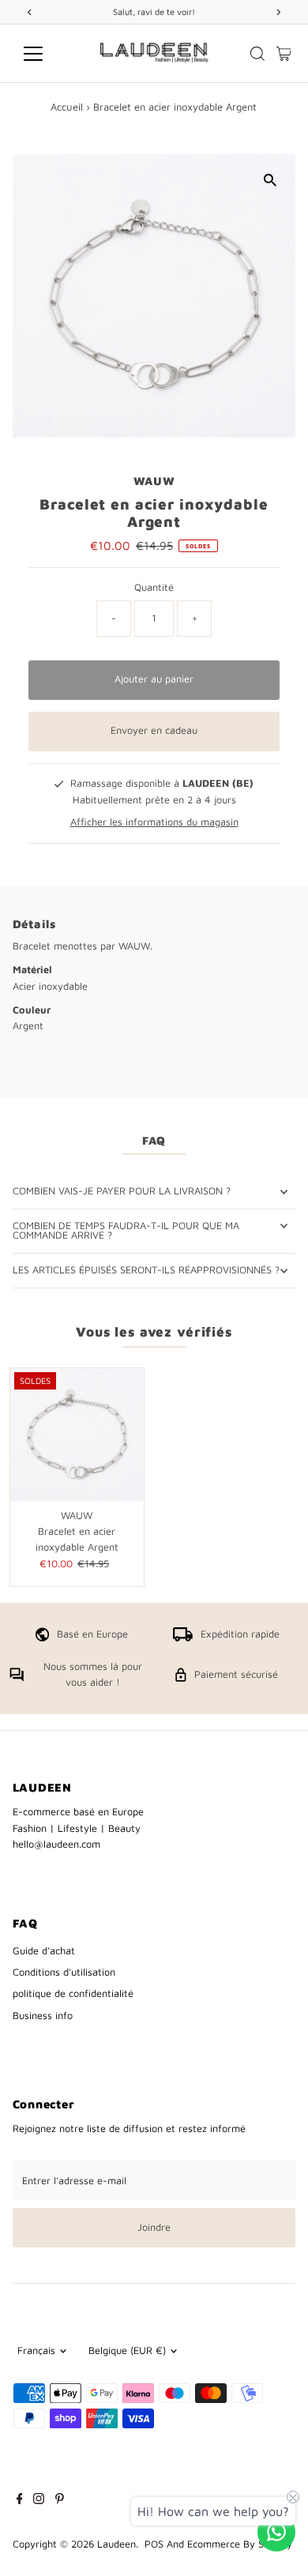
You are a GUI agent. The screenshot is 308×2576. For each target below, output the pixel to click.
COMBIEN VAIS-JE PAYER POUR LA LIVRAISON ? (122, 1191)
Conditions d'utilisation (64, 1972)
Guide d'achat (44, 1951)
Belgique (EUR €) (127, 2350)
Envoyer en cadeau (154, 730)
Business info (43, 2016)
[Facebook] (20, 2501)
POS (154, 2544)
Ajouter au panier (154, 679)
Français (36, 2350)
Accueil (67, 107)
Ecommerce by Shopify (240, 2544)
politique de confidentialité (73, 1993)
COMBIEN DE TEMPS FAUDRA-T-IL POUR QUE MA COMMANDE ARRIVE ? (126, 1231)
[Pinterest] (60, 2501)
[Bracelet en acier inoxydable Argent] (77, 1435)
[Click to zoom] (270, 180)
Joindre (154, 2227)
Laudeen (116, 2544)
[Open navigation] (46, 54)
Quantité (154, 587)
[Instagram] (39, 2501)
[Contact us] (276, 2532)
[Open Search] (257, 54)
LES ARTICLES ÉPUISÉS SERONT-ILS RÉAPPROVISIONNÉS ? (146, 1270)
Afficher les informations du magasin (154, 823)
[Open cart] (284, 54)
